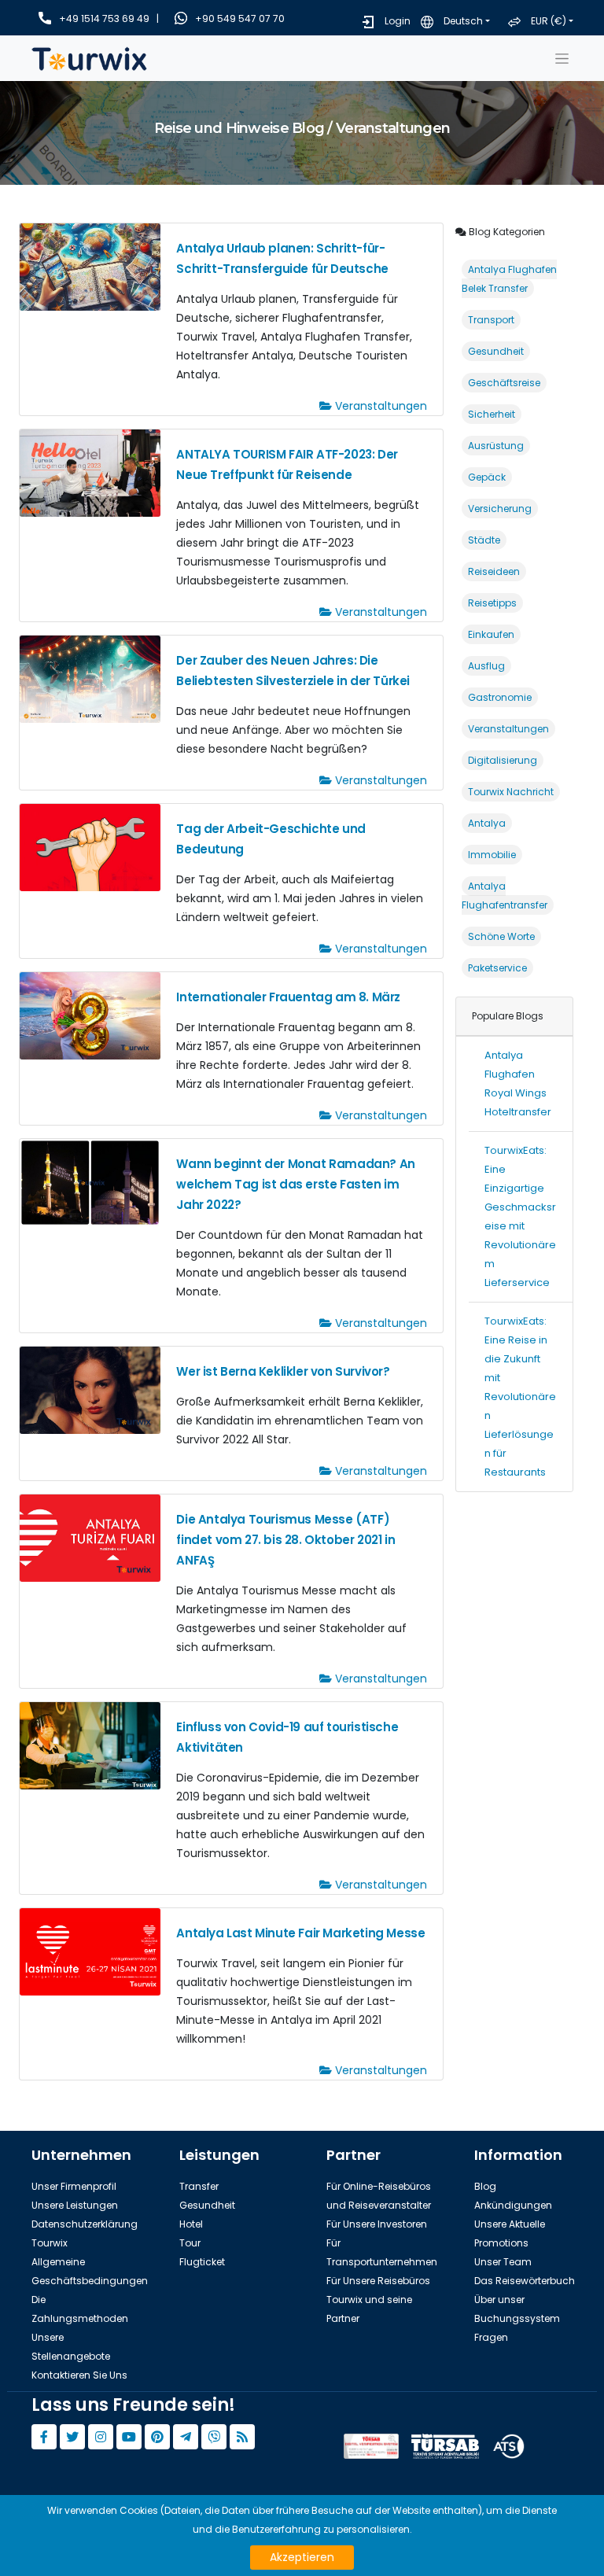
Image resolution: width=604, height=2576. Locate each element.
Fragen (491, 2337)
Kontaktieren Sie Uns (79, 2375)
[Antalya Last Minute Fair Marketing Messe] (90, 1951)
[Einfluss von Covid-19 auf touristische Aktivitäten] (90, 1745)
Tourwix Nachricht (511, 792)
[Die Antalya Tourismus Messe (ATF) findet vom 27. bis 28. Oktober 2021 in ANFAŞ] (90, 1537)
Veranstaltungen (379, 406)
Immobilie (492, 855)
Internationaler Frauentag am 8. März (288, 997)
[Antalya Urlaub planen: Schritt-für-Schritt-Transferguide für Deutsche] (90, 266)
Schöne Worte (501, 936)
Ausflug (486, 666)
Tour (190, 2243)
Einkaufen (491, 634)
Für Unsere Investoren (377, 2224)
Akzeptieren (302, 2557)
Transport (491, 320)
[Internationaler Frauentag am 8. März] (90, 1015)
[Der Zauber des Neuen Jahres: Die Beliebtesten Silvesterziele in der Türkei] (90, 678)
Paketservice (497, 968)
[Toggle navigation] (562, 58)
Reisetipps (492, 603)
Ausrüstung (496, 446)
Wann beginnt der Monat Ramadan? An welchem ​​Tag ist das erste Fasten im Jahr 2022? (295, 1184)
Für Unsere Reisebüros (378, 2281)
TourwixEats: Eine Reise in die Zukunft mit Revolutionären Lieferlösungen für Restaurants (520, 1397)
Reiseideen (494, 571)
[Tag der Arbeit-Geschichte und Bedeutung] (90, 847)
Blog (485, 2186)
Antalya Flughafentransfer (505, 896)
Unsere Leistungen (75, 2205)
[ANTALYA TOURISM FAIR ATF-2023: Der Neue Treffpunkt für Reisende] (90, 472)
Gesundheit (496, 351)
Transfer (199, 2186)
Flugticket (202, 2262)
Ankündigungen (513, 2205)
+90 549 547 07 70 (240, 18)
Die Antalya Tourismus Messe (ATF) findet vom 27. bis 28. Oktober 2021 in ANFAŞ (285, 1540)
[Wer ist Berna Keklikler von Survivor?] (90, 1389)
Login (398, 21)
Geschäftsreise (504, 383)
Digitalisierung (503, 760)
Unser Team (503, 2262)
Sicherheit (492, 414)
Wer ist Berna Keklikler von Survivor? (283, 1371)
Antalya (487, 823)
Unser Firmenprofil (74, 2186)
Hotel (191, 2224)
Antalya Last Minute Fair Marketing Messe (300, 1933)
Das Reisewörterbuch (525, 2281)
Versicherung (500, 509)
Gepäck (487, 477)
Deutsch (463, 21)
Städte (484, 540)
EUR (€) (549, 21)
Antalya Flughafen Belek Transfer (509, 279)
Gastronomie (500, 697)
